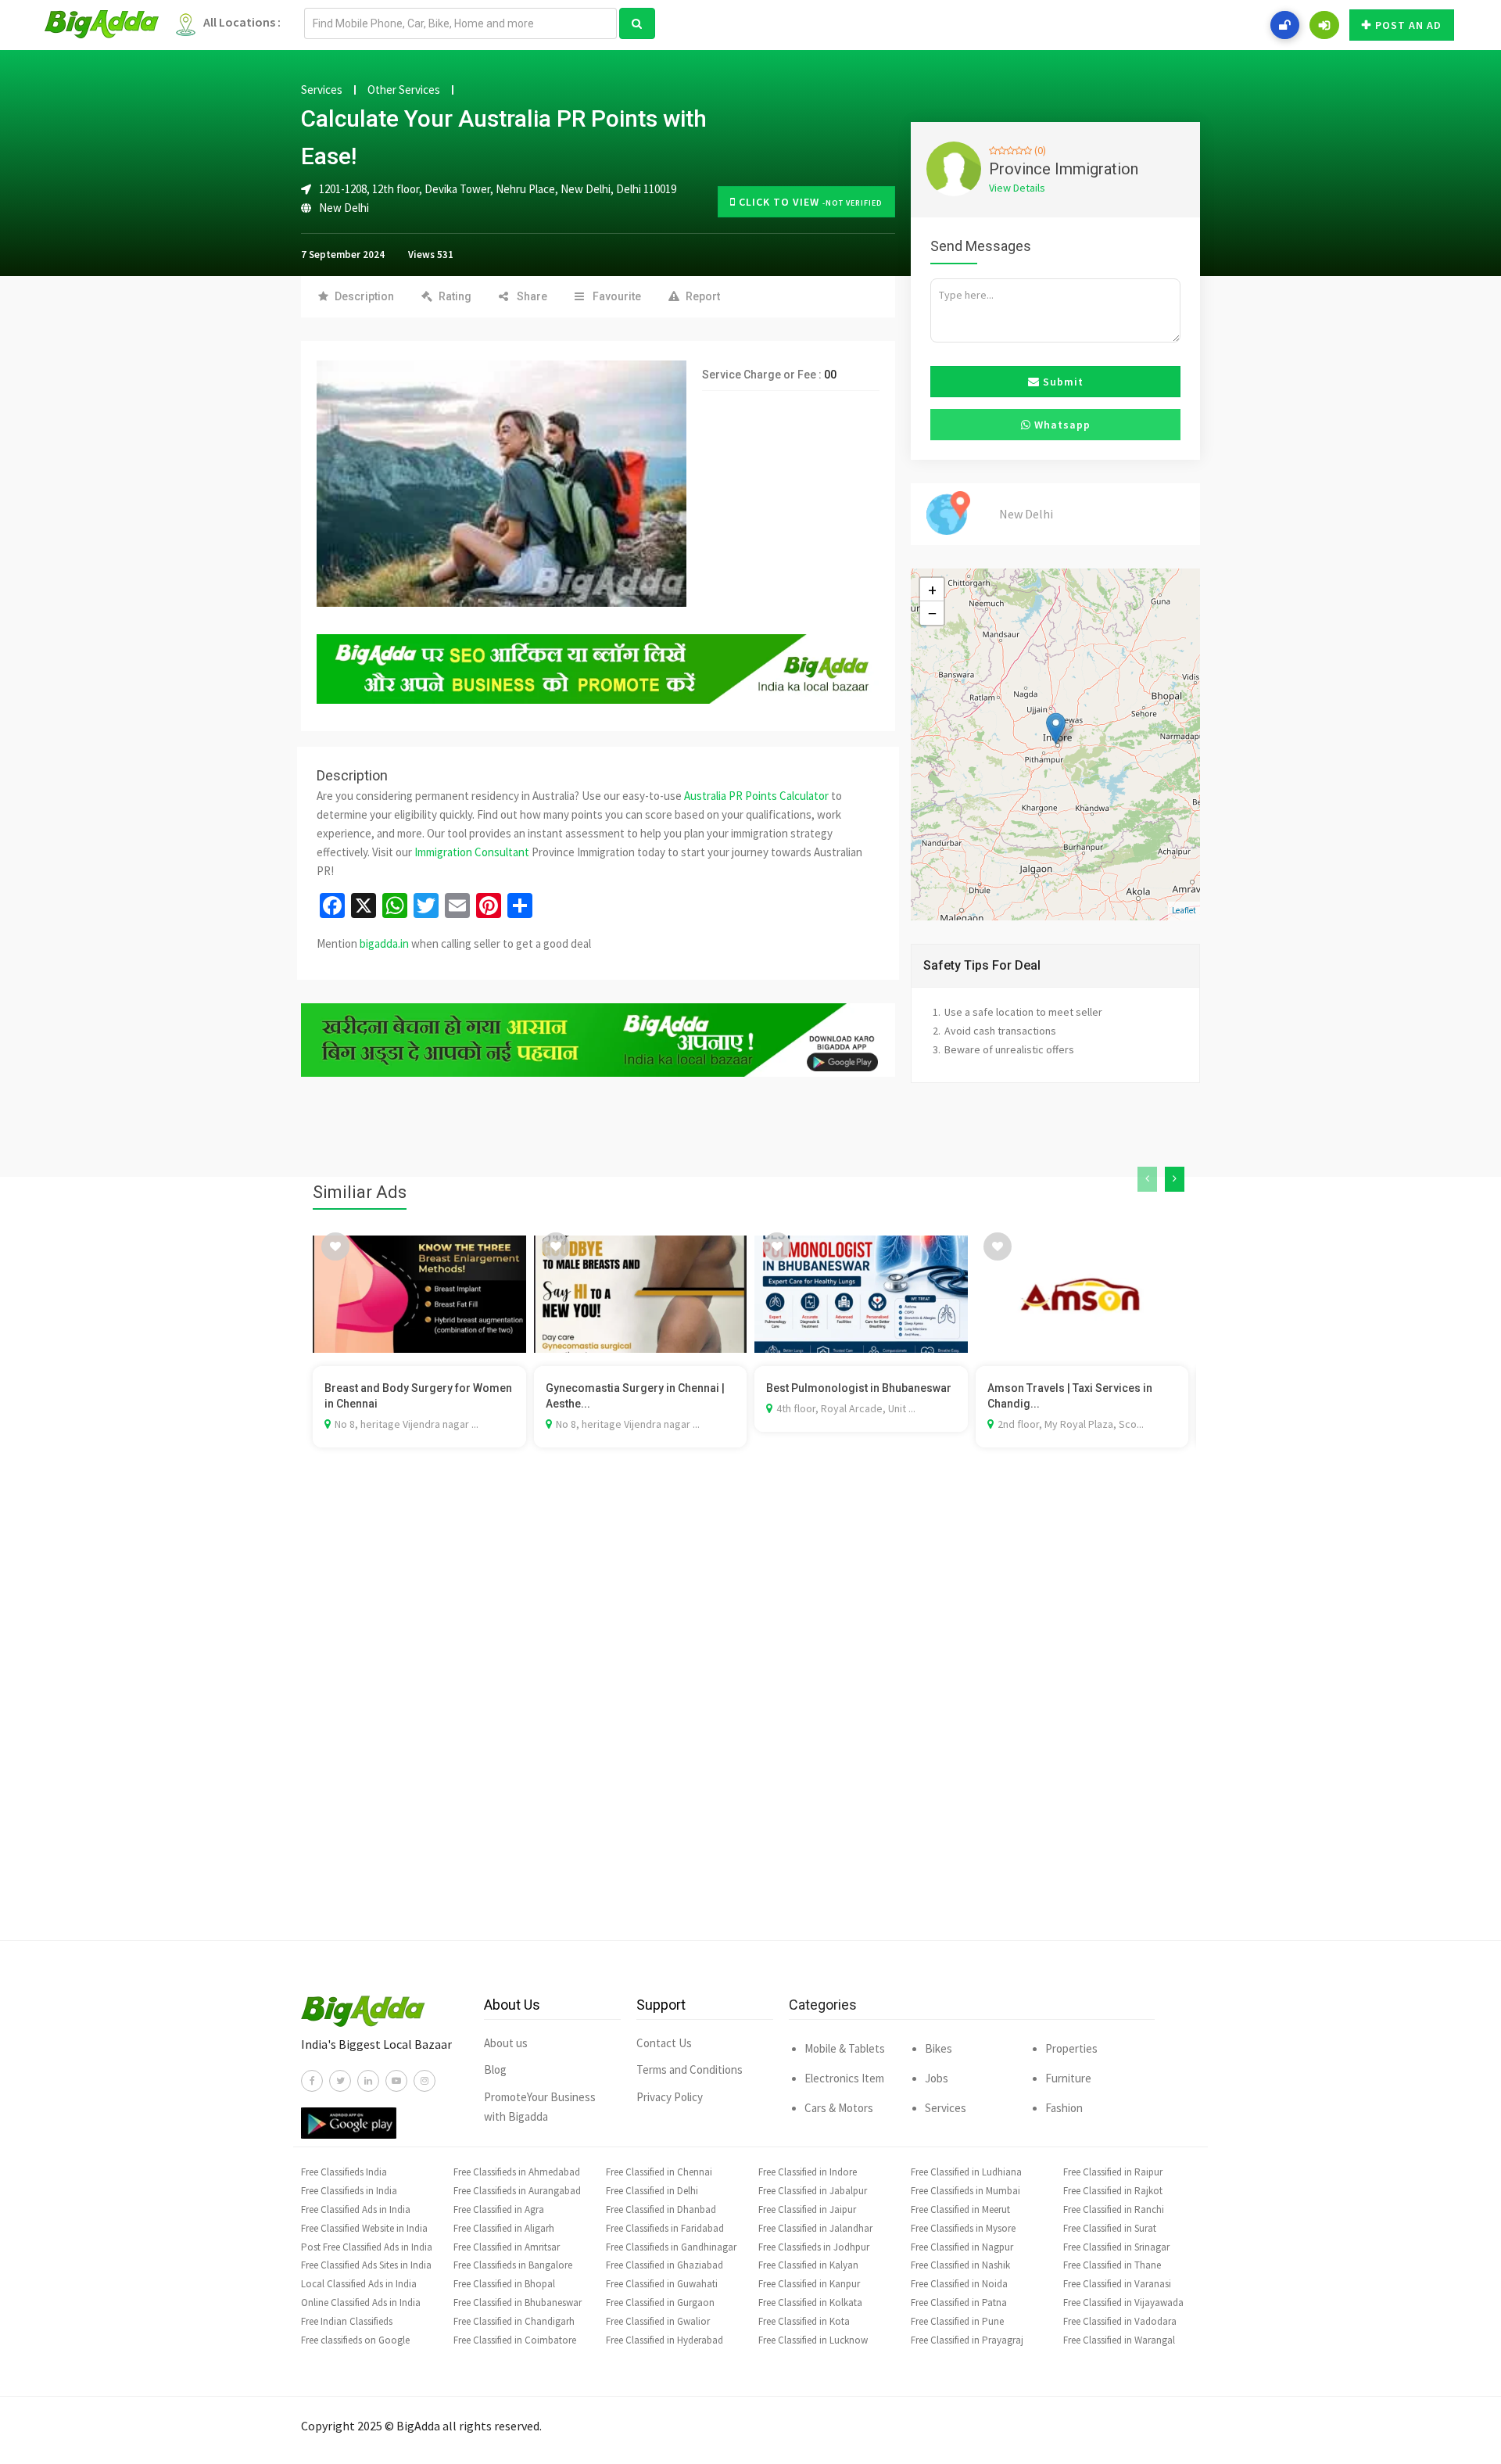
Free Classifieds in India (349, 2191)
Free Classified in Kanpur (809, 2284)
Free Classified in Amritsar (507, 2247)
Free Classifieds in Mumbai (965, 2191)
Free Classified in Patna (959, 2303)
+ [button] (932, 590)
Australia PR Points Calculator (756, 796)
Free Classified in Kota (804, 2321)
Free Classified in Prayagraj (967, 2340)
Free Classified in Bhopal (504, 2284)
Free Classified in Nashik (960, 2265)
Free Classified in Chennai (659, 2172)
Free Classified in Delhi (652, 2191)
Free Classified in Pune (957, 2321)
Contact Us (664, 2043)
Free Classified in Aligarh (504, 2228)
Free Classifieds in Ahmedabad (517, 2172)
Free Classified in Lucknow (813, 2340)
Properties (1071, 2048)
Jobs (937, 2078)
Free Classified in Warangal (1119, 2340)
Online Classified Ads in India (361, 2303)
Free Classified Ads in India (356, 2209)
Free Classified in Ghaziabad (665, 2265)
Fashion (1064, 2108)
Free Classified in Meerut (960, 2209)
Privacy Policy (670, 2097)
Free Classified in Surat (1110, 2228)
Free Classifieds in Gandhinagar (671, 2247)
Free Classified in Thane (1112, 2265)
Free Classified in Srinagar (1116, 2247)
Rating (455, 296)
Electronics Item (844, 2078)
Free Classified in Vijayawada (1123, 2303)
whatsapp (1061, 425)
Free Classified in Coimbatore (515, 2340)
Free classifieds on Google (355, 2340)
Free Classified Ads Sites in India (366, 2265)
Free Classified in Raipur (1113, 2172)
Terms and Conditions (690, 2069)
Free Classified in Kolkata (810, 2303)
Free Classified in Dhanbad (661, 2209)
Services (322, 90)
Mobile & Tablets (845, 2048)
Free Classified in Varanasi (1117, 2284)
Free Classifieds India (344, 2172)
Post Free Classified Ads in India (367, 2247)
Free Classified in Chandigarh (514, 2321)
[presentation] (1147, 1179)
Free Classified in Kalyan (808, 2265)
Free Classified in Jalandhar (815, 2228)
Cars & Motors (839, 2108)
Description (364, 296)
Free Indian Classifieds (347, 2321)
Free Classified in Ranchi (1114, 2209)
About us (506, 2043)
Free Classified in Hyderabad (665, 2340)
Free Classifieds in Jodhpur (814, 2247)
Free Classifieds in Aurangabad (517, 2191)
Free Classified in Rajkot (1113, 2191)
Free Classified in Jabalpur (813, 2191)
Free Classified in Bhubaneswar (518, 2303)
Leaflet (1184, 910)
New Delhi (344, 208)
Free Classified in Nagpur (962, 2247)
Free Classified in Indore (808, 2172)
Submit (1062, 382)
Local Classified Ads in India (359, 2284)
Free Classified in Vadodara (1120, 2321)
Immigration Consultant (472, 852)
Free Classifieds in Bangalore (513, 2265)
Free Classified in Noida (959, 2284)
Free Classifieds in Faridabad (665, 2228)
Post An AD (1408, 25)
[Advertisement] (750, 1717)
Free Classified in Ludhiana (966, 2172)
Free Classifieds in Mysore (963, 2228)
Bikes (939, 2048)
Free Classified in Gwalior (658, 2321)
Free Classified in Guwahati (662, 2284)
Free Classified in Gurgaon (660, 2303)
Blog (495, 2069)
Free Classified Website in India (364, 2228)
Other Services (404, 90)
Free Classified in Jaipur (807, 2209)
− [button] (932, 613)
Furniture (1068, 2078)
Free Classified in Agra (499, 2209)
